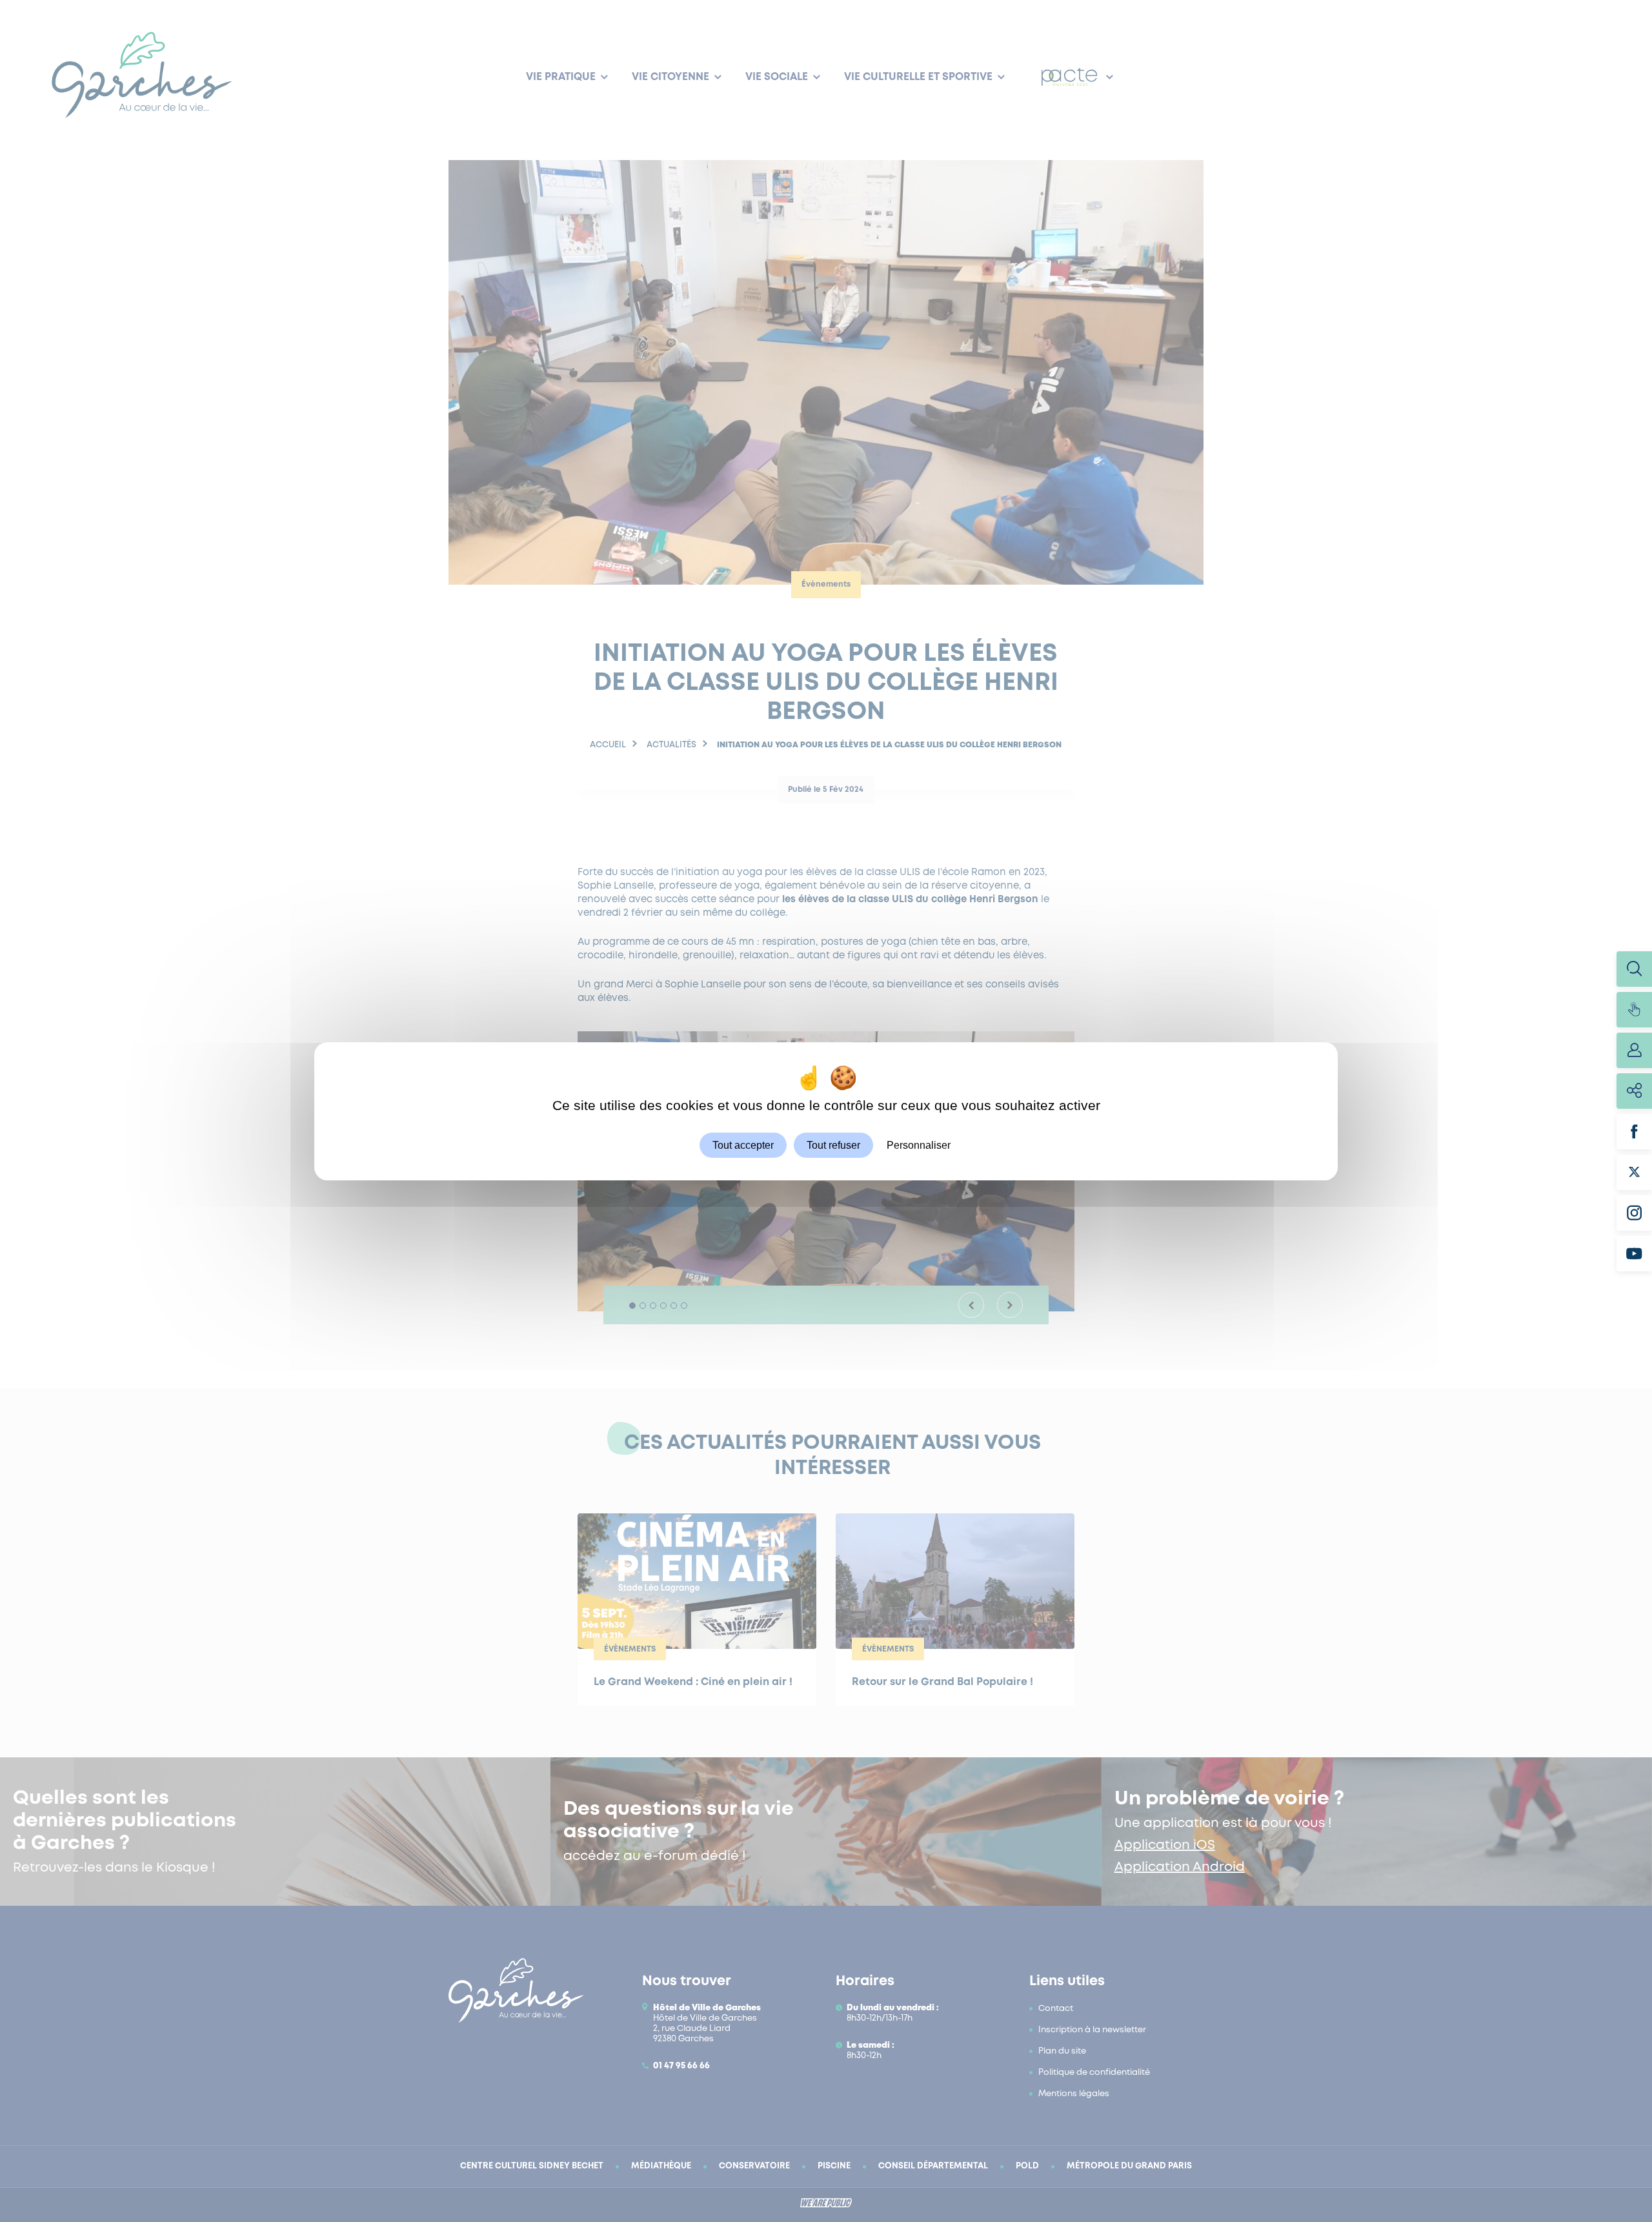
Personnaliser (919, 1145)
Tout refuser (833, 1145)
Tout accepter (743, 1145)
